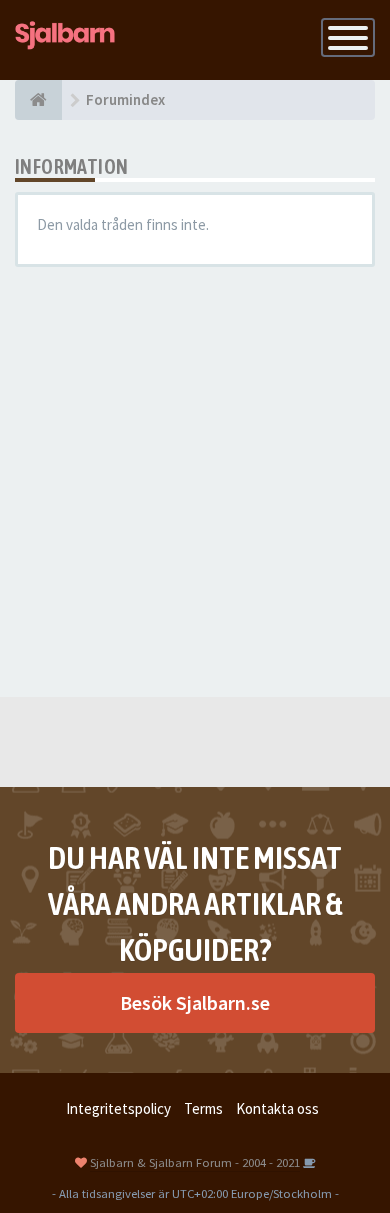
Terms (203, 1108)
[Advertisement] (195, 482)
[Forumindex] (38, 100)
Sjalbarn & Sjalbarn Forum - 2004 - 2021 (195, 1162)
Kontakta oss (277, 1108)
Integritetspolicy (118, 1108)
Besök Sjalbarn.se (195, 1002)
